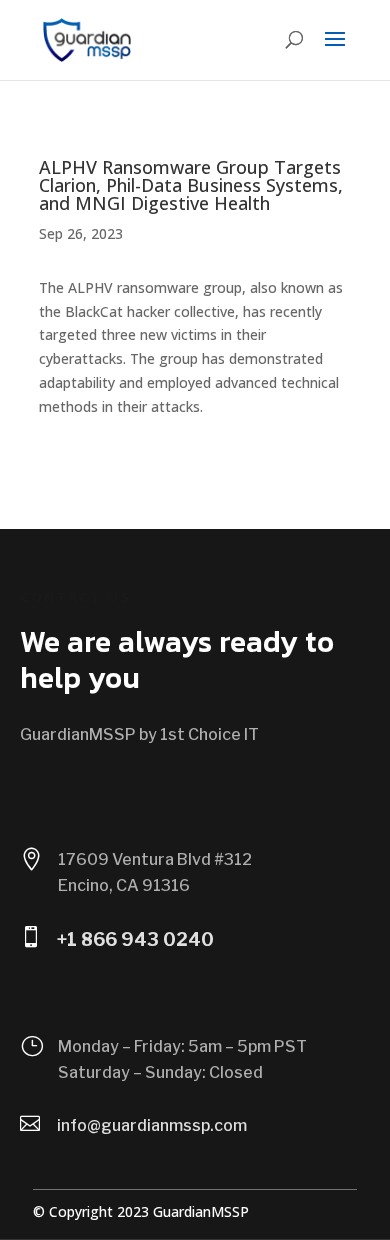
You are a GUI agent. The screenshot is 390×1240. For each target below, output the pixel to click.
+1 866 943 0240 (135, 939)
